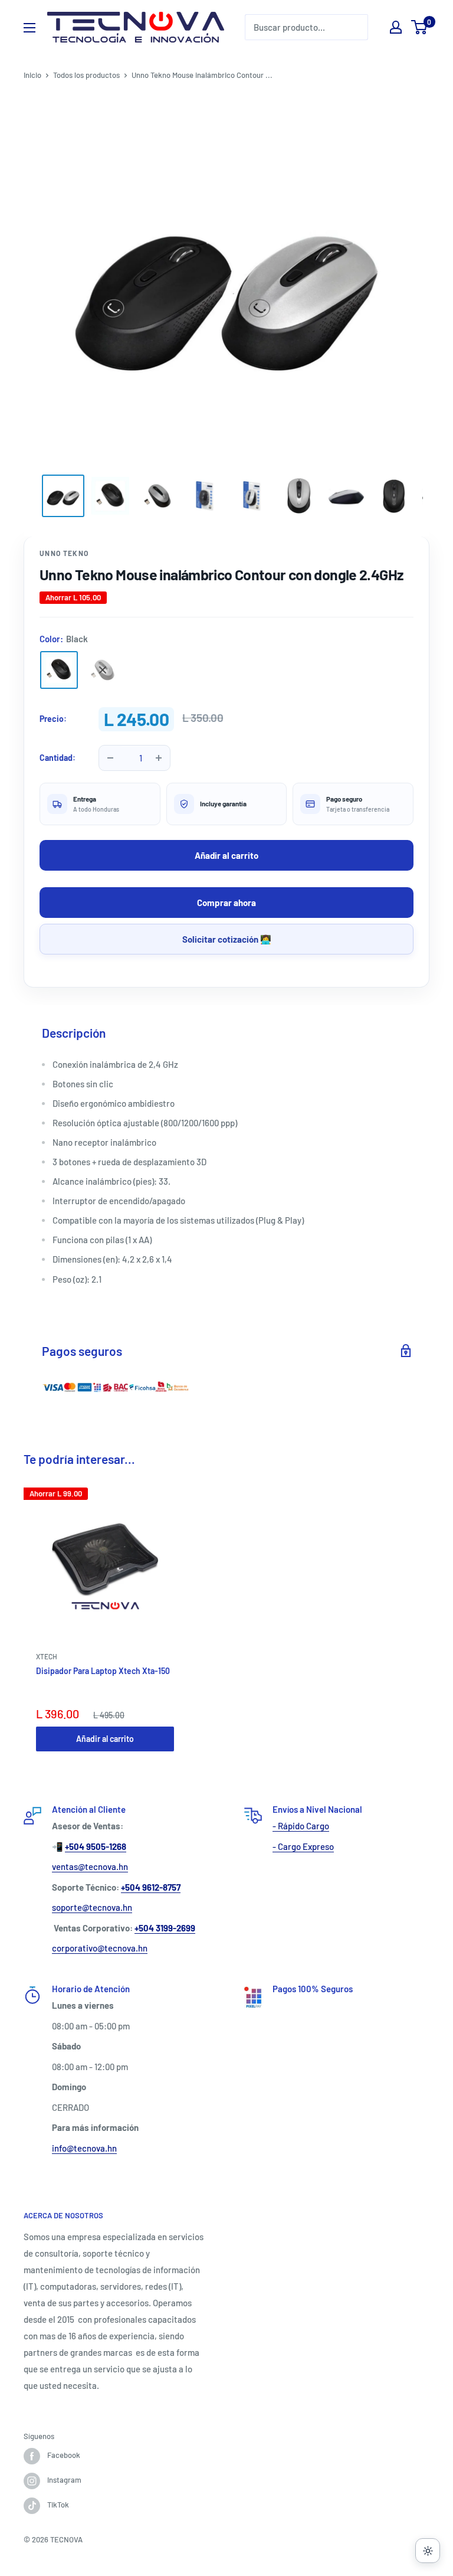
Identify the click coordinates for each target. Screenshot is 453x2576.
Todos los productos (86, 75)
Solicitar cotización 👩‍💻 (227, 939)
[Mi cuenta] (396, 27)
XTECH (47, 1656)
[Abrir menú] (29, 28)
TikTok (58, 2505)
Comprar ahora (226, 903)
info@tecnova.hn (84, 2148)
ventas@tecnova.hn (90, 1866)
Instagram (64, 2480)
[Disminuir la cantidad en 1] (110, 758)
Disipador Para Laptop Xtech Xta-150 (103, 1671)
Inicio (32, 75)
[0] (420, 27)
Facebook (64, 2455)
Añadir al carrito (226, 855)
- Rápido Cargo (301, 1826)
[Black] (59, 670)
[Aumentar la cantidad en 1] (159, 758)
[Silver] (103, 670)
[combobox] (306, 27)
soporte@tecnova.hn (92, 1907)
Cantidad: (58, 758)
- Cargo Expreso (303, 1846)
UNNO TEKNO (64, 553)
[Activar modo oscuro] (428, 2551)
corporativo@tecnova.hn (100, 1948)
